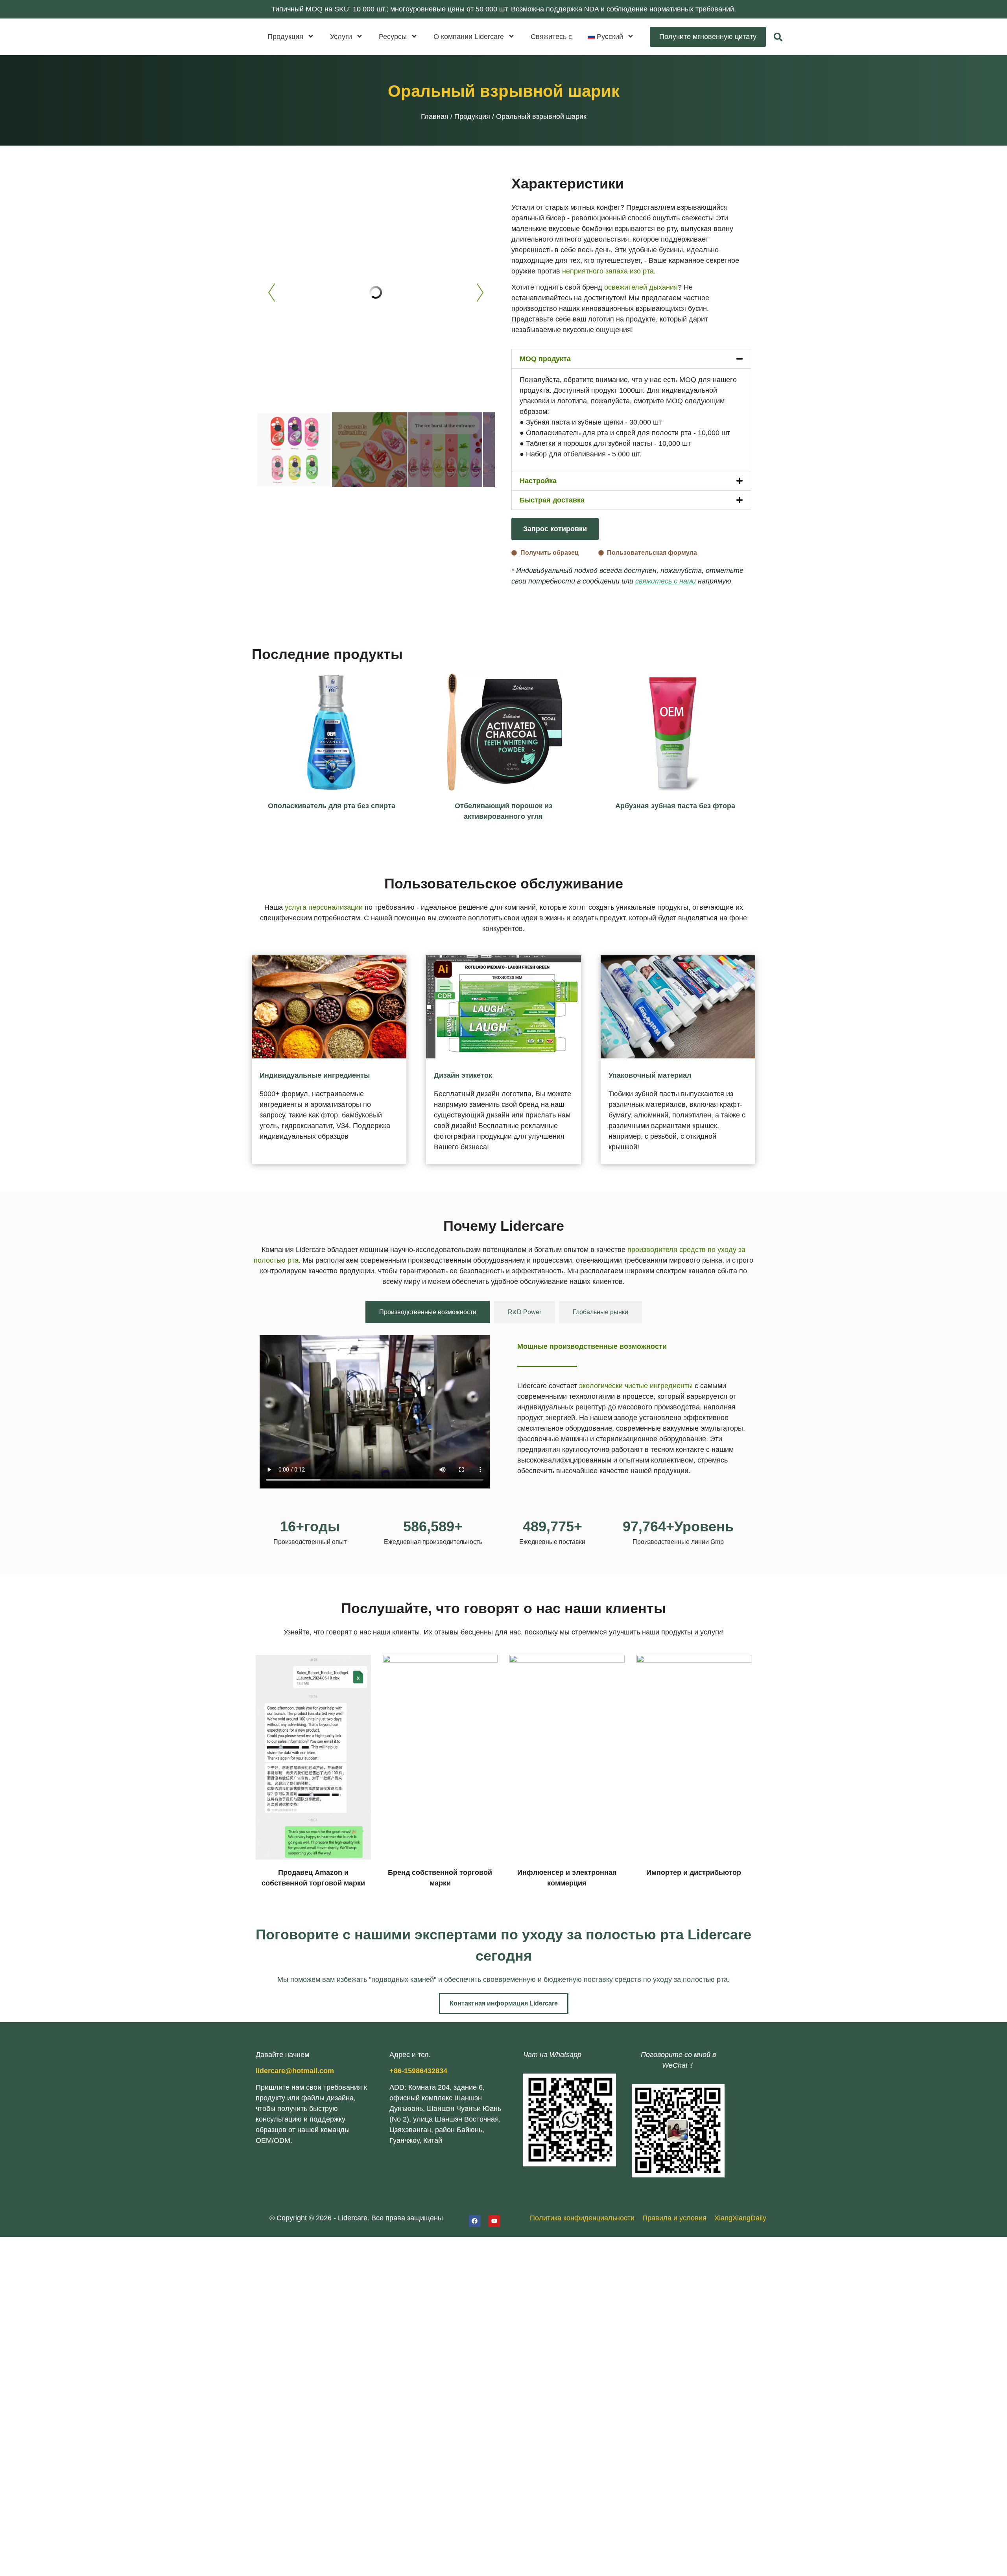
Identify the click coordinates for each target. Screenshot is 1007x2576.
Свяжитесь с (551, 37)
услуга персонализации (324, 907)
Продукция (472, 116)
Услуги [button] (341, 37)
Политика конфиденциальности (582, 2218)
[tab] (428, 1312)
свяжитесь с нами (666, 581)
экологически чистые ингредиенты (636, 1386)
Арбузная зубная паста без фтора (675, 806)
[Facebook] (475, 2221)
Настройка (538, 481)
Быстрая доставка (552, 500)
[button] (611, 37)
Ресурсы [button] (393, 37)
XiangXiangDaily (740, 2218)
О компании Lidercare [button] (469, 37)
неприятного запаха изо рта (608, 271)
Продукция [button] (285, 37)
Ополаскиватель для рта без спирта (332, 806)
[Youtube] (494, 2221)
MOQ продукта (545, 359)
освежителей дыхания (641, 287)
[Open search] (778, 37)
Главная (435, 116)
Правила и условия (674, 2218)
